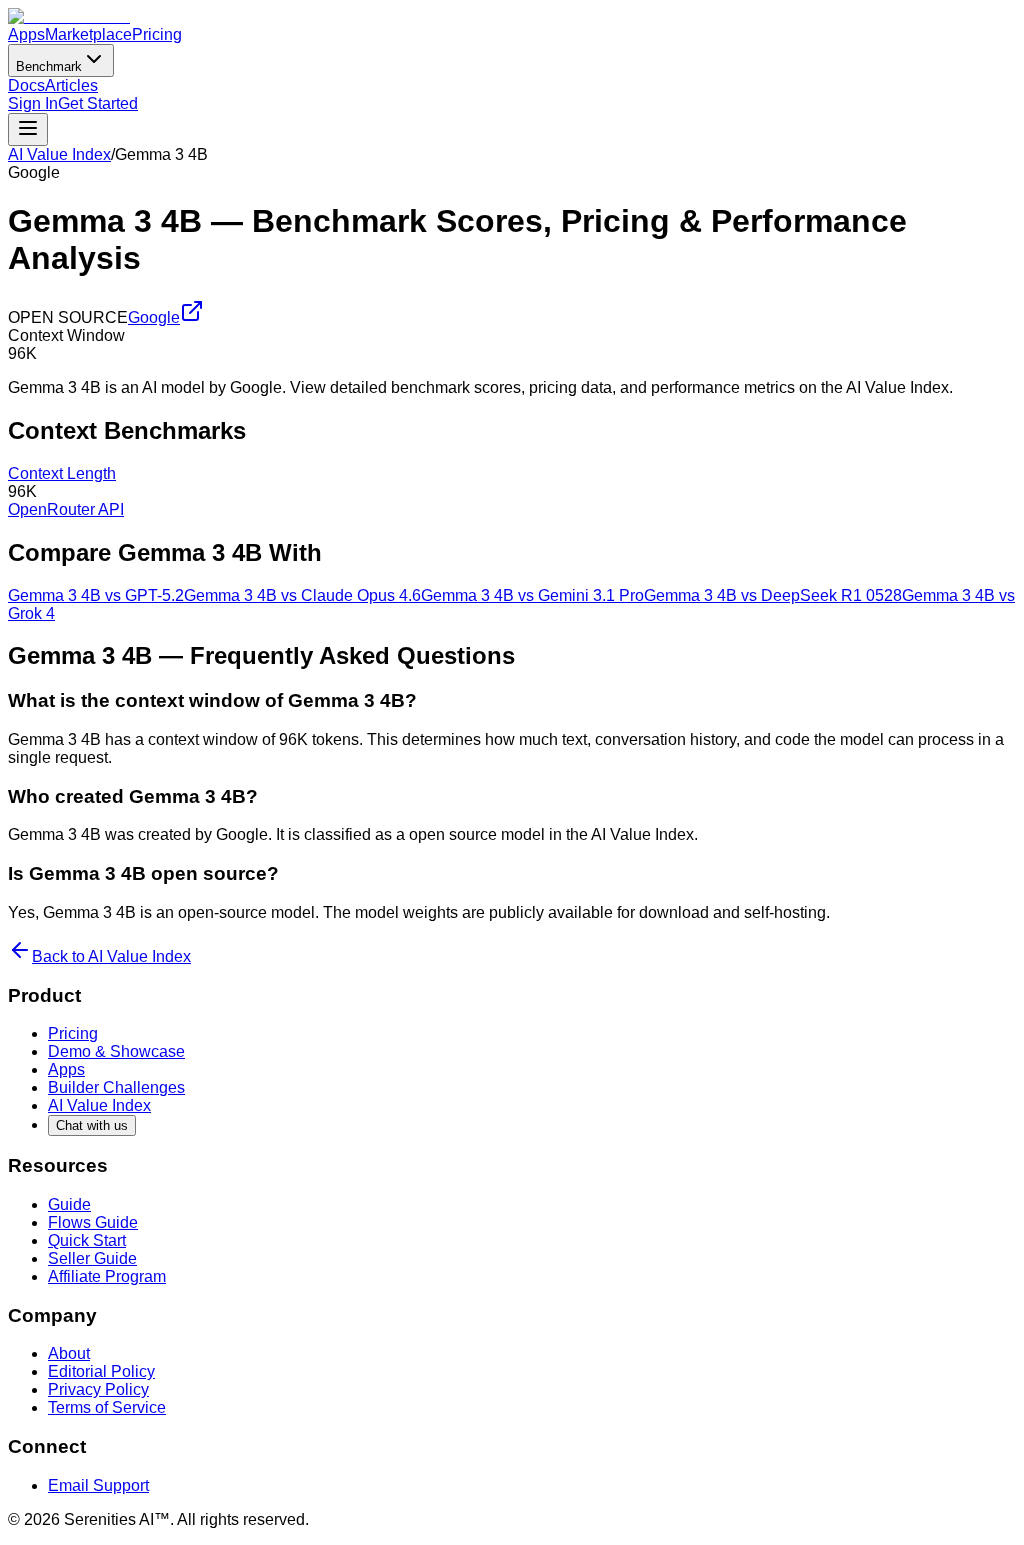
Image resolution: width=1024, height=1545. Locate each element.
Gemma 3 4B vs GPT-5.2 (96, 595)
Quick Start (87, 1240)
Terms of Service (107, 1407)
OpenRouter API (66, 509)
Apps (26, 34)
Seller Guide (92, 1258)
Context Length (62, 473)
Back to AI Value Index (111, 956)
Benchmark (49, 66)
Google (154, 317)
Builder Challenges (116, 1087)
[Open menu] (28, 129)
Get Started (98, 103)
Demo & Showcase (116, 1051)
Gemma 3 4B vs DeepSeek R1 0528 (773, 595)
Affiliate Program (107, 1276)
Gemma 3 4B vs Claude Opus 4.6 (302, 595)
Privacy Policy (98, 1389)
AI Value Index (59, 154)
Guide (69, 1204)
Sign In (33, 103)
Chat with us (92, 1125)
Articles (71, 85)
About (69, 1353)
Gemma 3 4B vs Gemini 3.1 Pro (532, 595)
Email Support (98, 1485)
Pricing (157, 34)
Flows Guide (93, 1222)
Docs (26, 85)
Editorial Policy (101, 1371)
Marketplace (88, 34)
